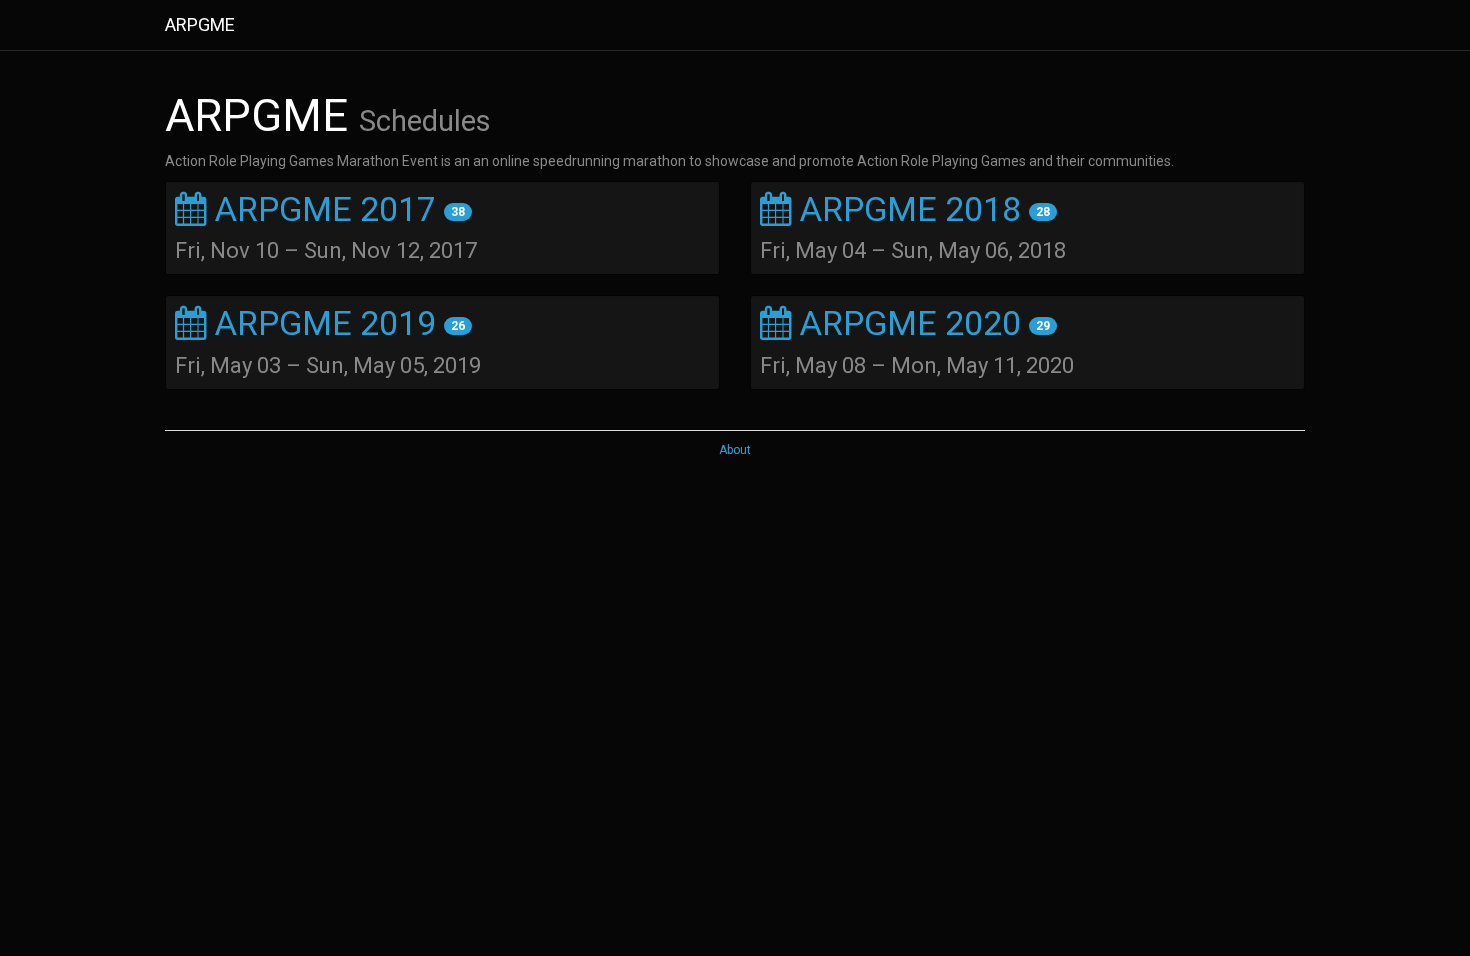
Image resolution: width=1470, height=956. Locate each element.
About (735, 450)
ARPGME (200, 24)
